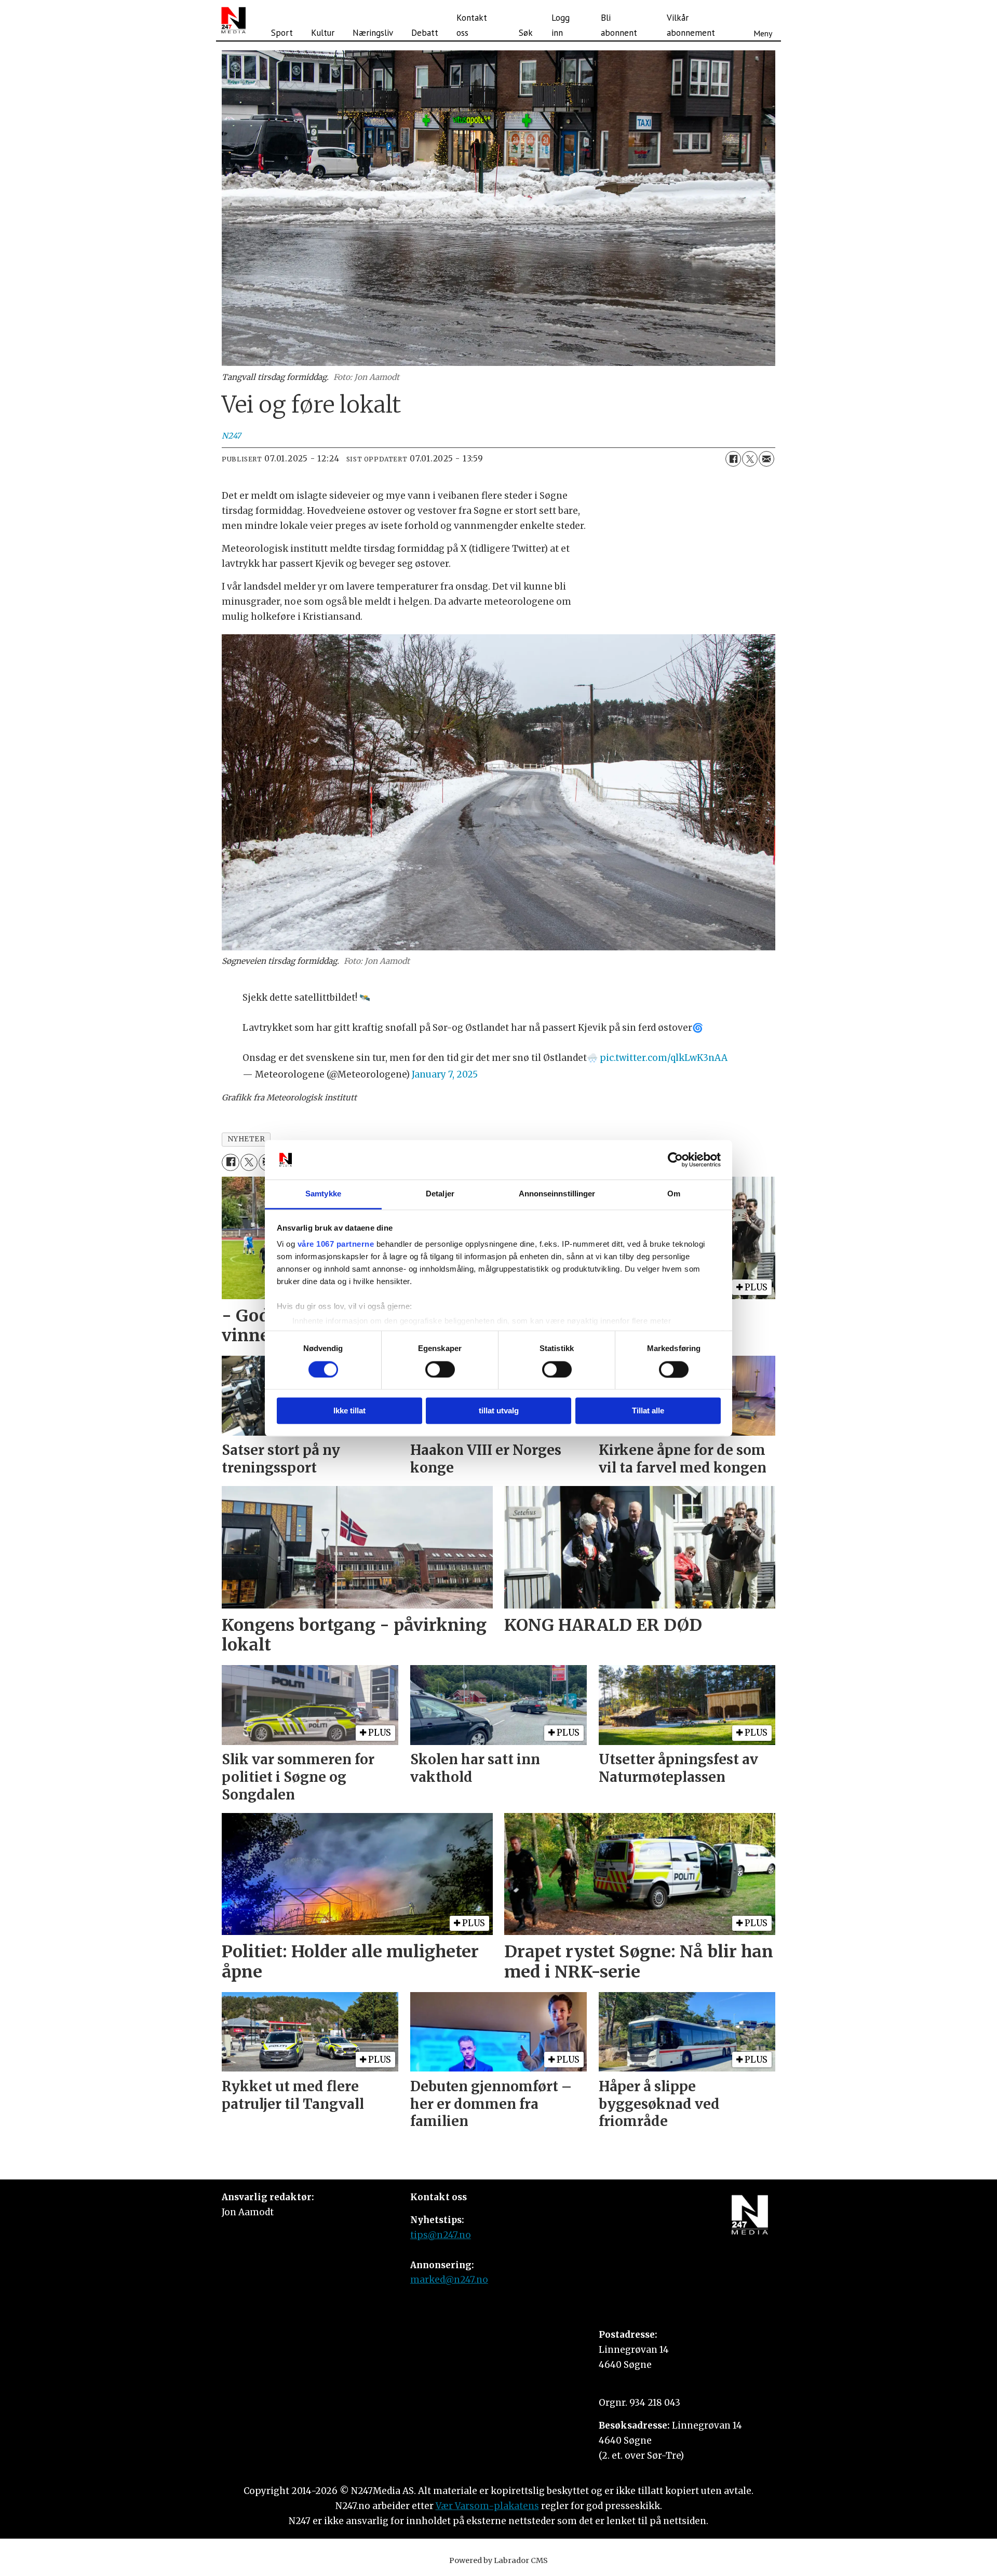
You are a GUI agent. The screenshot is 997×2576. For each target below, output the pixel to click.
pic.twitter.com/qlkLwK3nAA (664, 1058)
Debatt (425, 33)
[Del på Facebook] (733, 459)
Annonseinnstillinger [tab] (557, 1194)
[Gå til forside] (233, 20)
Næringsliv (373, 33)
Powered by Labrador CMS (498, 2560)
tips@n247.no (441, 2235)
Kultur (323, 33)
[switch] (440, 1369)
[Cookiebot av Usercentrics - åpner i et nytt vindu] (675, 1160)
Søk (526, 33)
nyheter (246, 1139)
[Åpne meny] (763, 20)
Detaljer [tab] (440, 1194)
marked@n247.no (449, 2280)
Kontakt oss (472, 25)
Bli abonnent (619, 25)
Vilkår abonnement (691, 25)
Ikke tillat (349, 1411)
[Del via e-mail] (766, 459)
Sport (282, 33)
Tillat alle (648, 1411)
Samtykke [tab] (323, 1194)
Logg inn (561, 25)
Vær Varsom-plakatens (487, 2506)
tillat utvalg (499, 1411)
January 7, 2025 (445, 1074)
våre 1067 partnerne (336, 1244)
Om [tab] (674, 1194)
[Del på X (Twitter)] (750, 459)
